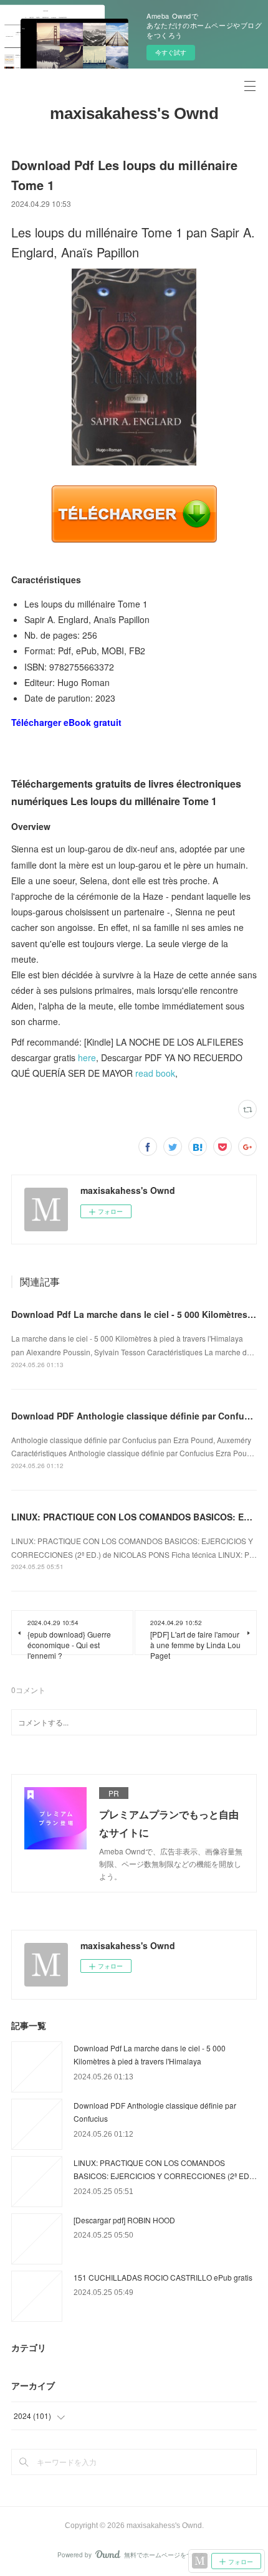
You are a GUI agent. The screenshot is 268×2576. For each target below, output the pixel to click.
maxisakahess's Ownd (134, 113)
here (87, 1057)
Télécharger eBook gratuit (66, 722)
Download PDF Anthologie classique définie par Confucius (137, 1416)
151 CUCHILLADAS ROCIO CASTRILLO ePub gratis (163, 2277)
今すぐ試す (171, 52)
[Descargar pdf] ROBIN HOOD (124, 2220)
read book (155, 1073)
